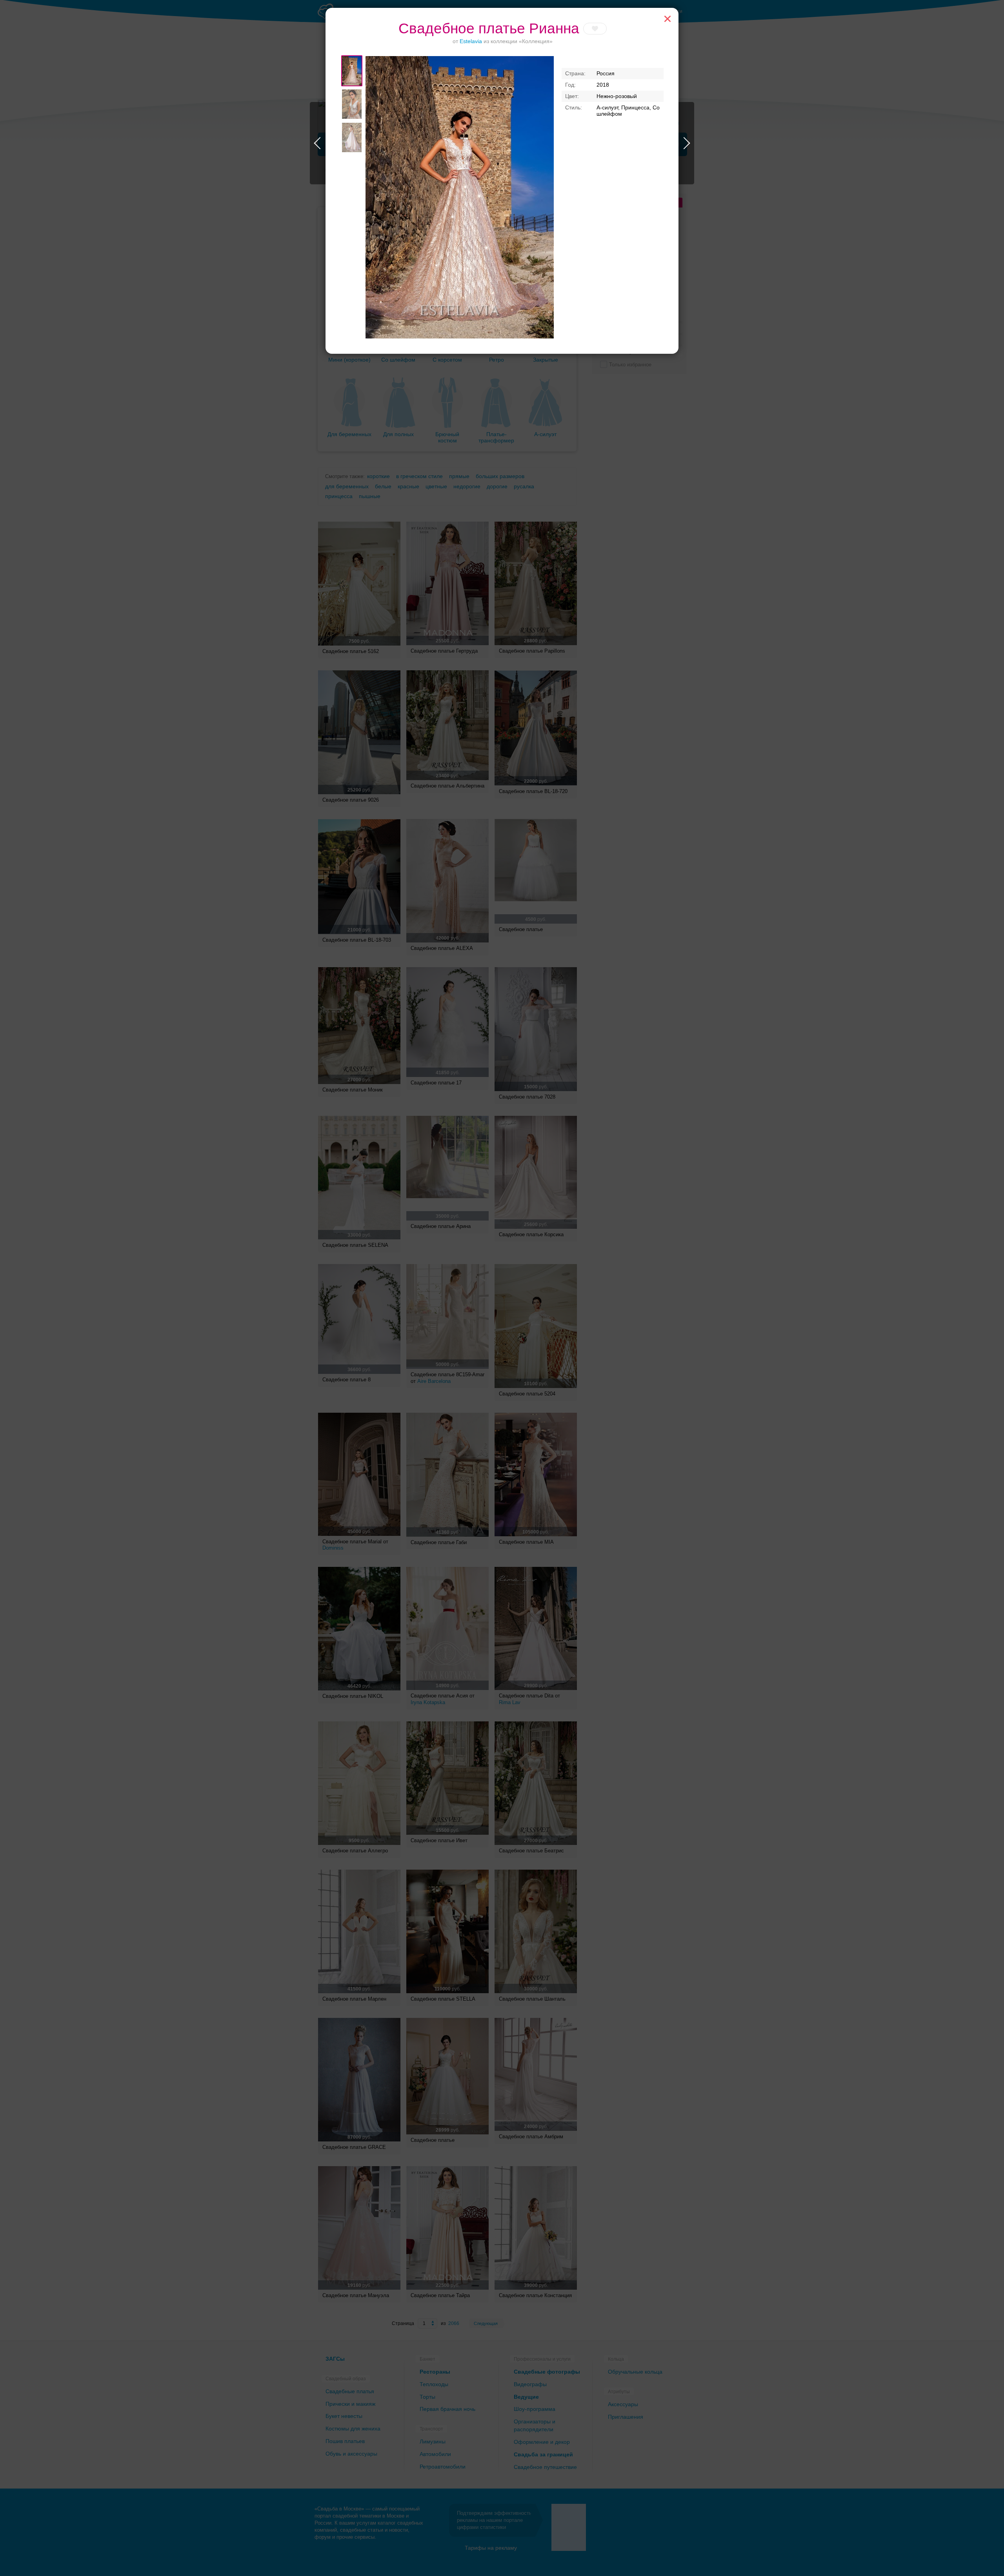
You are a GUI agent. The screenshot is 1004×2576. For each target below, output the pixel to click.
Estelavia (471, 41)
